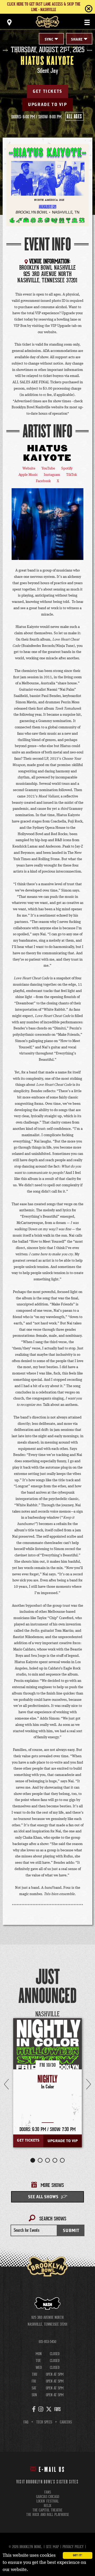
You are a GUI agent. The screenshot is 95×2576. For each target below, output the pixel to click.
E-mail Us (52, 2470)
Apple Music (28, 475)
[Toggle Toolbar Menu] (9, 22)
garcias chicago (48, 2497)
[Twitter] (49, 2409)
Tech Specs (44, 2422)
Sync (49, 40)
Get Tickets (47, 91)
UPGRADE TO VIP (47, 105)
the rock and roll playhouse (48, 2515)
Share (77, 40)
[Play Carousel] (80, 2014)
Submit (71, 2231)
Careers (66, 2422)
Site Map (52, 2547)
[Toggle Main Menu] (87, 22)
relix (48, 2506)
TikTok (72, 475)
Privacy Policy (73, 2547)
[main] (47, 1148)
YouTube (48, 468)
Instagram (52, 475)
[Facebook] (34, 2409)
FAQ (26, 2422)
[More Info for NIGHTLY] (47, 2052)
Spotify (67, 468)
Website (29, 468)
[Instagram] (41, 2409)
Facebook (43, 481)
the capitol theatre (47, 2510)
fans (48, 2492)
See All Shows (43, 2197)
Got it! (77, 2555)
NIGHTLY (47, 2079)
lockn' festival (48, 2501)
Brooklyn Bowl (47, 22)
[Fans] (58, 2409)
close (78, 9)
